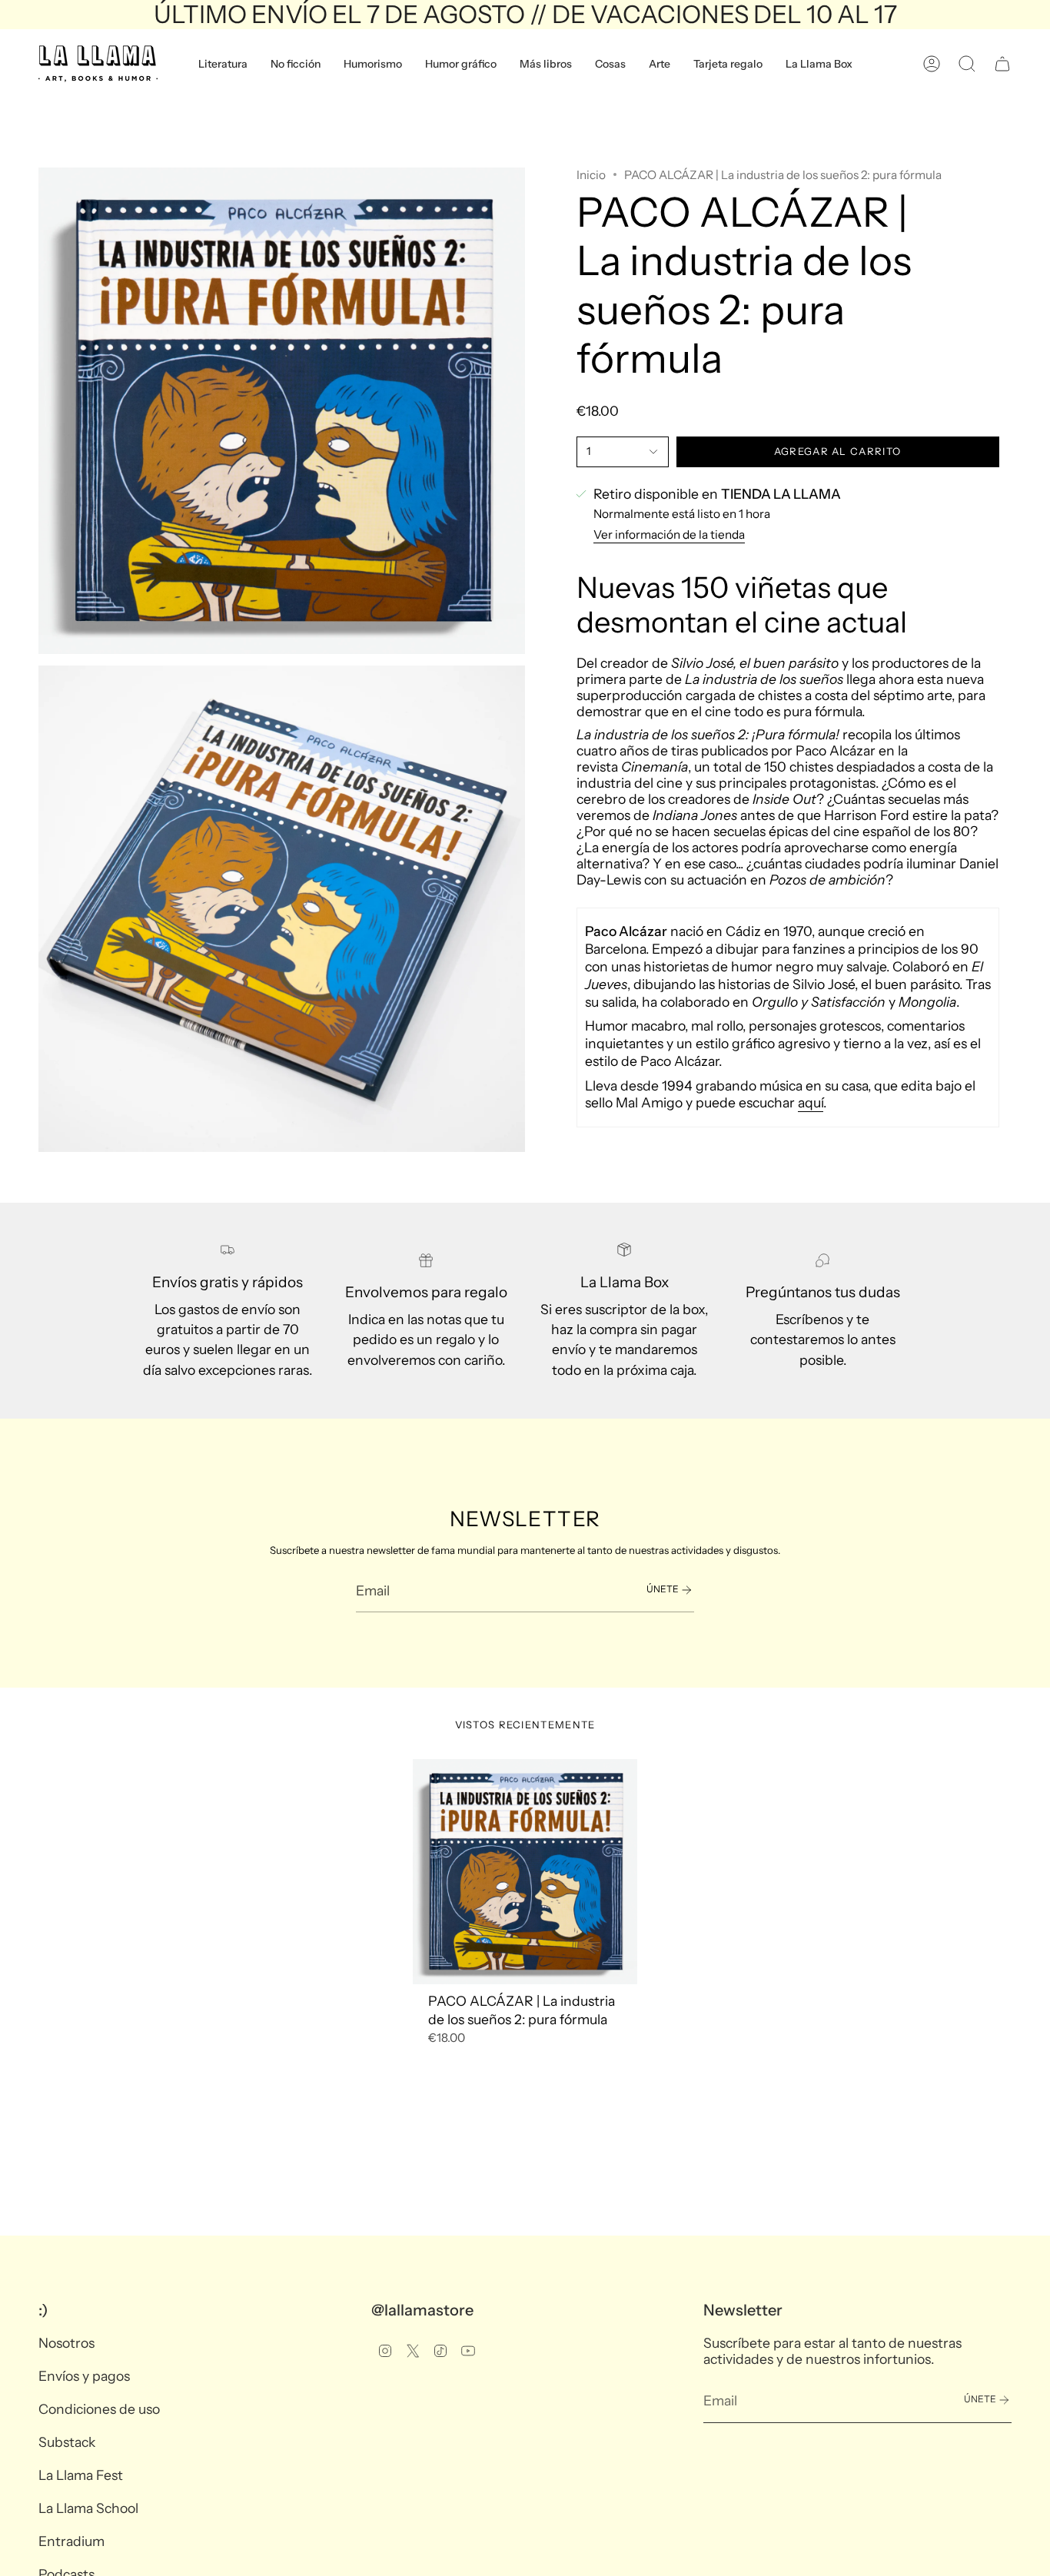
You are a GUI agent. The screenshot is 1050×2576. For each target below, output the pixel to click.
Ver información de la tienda (669, 534)
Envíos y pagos (84, 2376)
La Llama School (88, 2508)
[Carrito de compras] (1002, 64)
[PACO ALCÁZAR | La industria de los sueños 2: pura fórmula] (525, 1872)
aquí (811, 1103)
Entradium (71, 2541)
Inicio (591, 175)
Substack (67, 2442)
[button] (223, 64)
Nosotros (66, 2343)
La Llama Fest (81, 2475)
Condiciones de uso (99, 2409)
